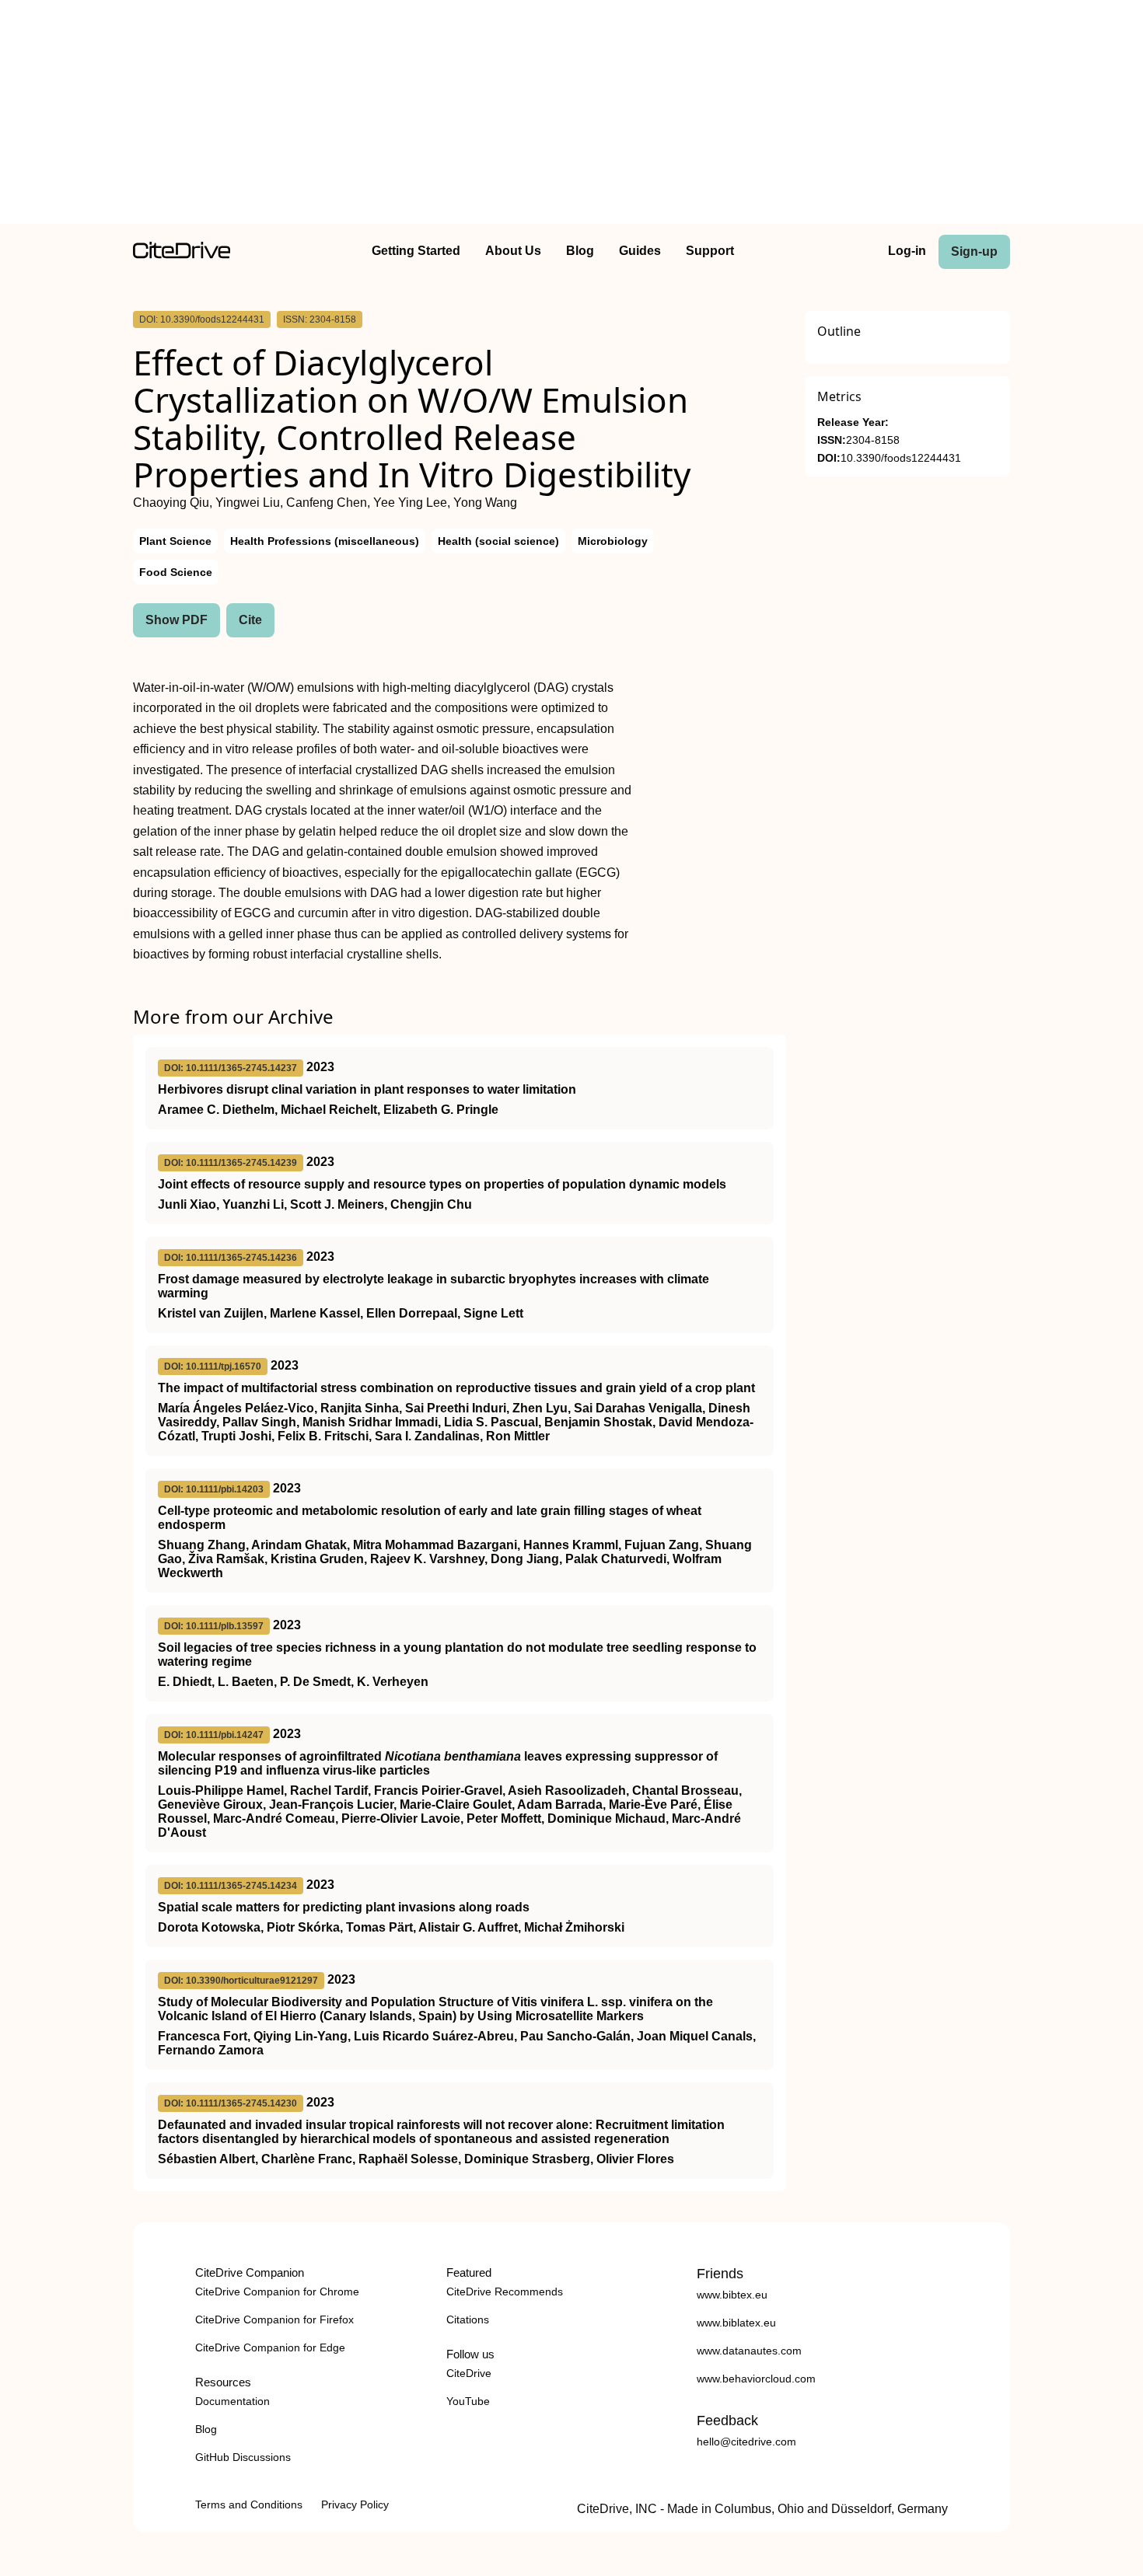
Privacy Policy (355, 2504)
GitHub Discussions (243, 2457)
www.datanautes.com (749, 2351)
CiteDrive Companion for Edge (270, 2347)
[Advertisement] (571, 115)
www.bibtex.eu (732, 2295)
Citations (468, 2319)
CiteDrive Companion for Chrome (277, 2292)
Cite (250, 620)
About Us (513, 251)
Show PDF (177, 620)
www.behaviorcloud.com (756, 2379)
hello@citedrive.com (746, 2442)
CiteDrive (469, 2373)
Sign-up (974, 251)
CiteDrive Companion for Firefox (274, 2319)
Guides (640, 251)
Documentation (232, 2401)
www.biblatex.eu (736, 2323)
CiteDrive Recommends (505, 2292)
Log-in (907, 251)
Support (710, 251)
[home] (182, 255)
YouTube (468, 2401)
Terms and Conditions (249, 2504)
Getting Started (416, 251)
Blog (580, 251)
